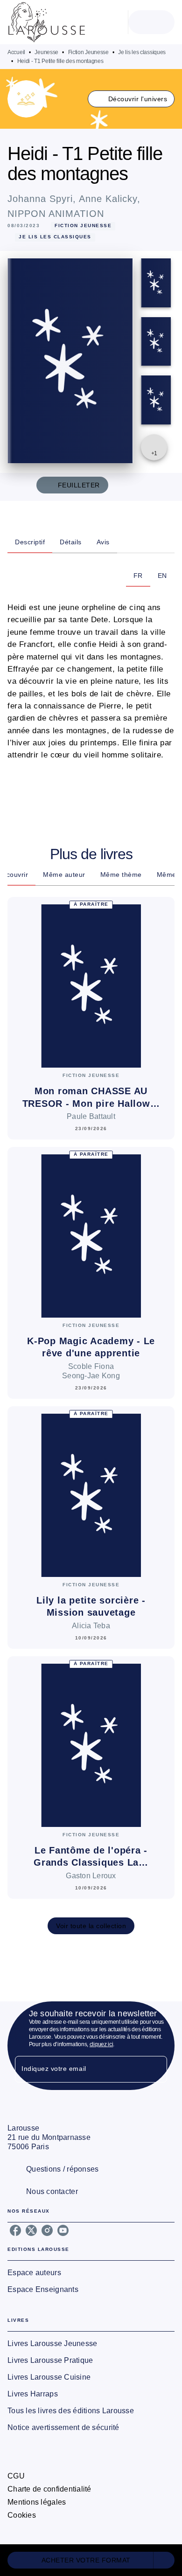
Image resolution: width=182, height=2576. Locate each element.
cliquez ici (101, 2044)
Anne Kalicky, (110, 199)
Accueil (16, 52)
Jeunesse (46, 52)
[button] (131, 99)
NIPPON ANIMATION (56, 214)
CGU (16, 2476)
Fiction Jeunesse (88, 52)
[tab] (30, 542)
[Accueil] (47, 22)
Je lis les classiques (142, 52)
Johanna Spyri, (43, 199)
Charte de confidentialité (49, 2489)
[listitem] (15, 2230)
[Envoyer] (156, 2069)
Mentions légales (37, 2502)
